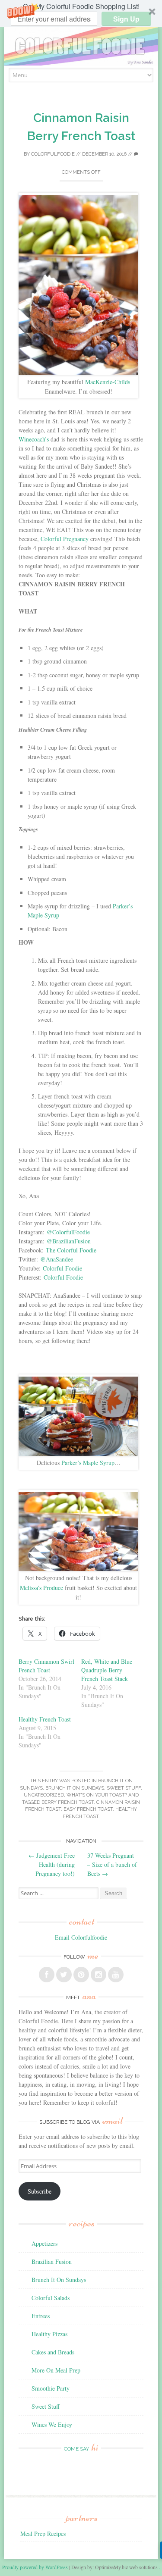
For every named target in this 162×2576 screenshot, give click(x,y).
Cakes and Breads (53, 2352)
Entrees (41, 2316)
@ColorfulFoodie (68, 1232)
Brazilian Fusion (52, 2261)
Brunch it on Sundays (75, 1788)
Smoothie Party (51, 2388)
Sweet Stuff (124, 1788)
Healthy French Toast (45, 1719)
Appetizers (44, 2243)
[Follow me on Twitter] (64, 1975)
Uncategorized (44, 1795)
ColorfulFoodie (53, 154)
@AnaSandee (57, 1259)
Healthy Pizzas (49, 2334)
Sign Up (126, 19)
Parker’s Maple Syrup (88, 1463)
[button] (81, 14)
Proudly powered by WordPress (35, 2567)
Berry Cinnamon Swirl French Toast (46, 1666)
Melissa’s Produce (41, 1588)
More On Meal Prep (56, 2370)
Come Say (81, 2449)
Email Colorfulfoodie (81, 1937)
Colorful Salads (51, 2298)
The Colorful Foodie (71, 1250)
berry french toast (68, 1802)
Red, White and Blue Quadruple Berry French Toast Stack (107, 1670)
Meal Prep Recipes (43, 2534)
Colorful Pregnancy (65, 539)
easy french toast (88, 1809)
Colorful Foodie (62, 1268)
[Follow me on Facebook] (47, 1975)
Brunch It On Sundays (59, 2280)
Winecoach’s (34, 439)
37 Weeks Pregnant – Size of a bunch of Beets (112, 1864)
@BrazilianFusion (69, 1241)
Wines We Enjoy (52, 2424)
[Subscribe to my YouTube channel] (116, 1975)
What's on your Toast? (97, 1795)
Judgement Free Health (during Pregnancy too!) (52, 1864)
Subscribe (40, 2191)
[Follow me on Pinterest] (81, 1975)
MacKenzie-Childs (108, 382)
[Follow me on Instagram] (98, 1975)
